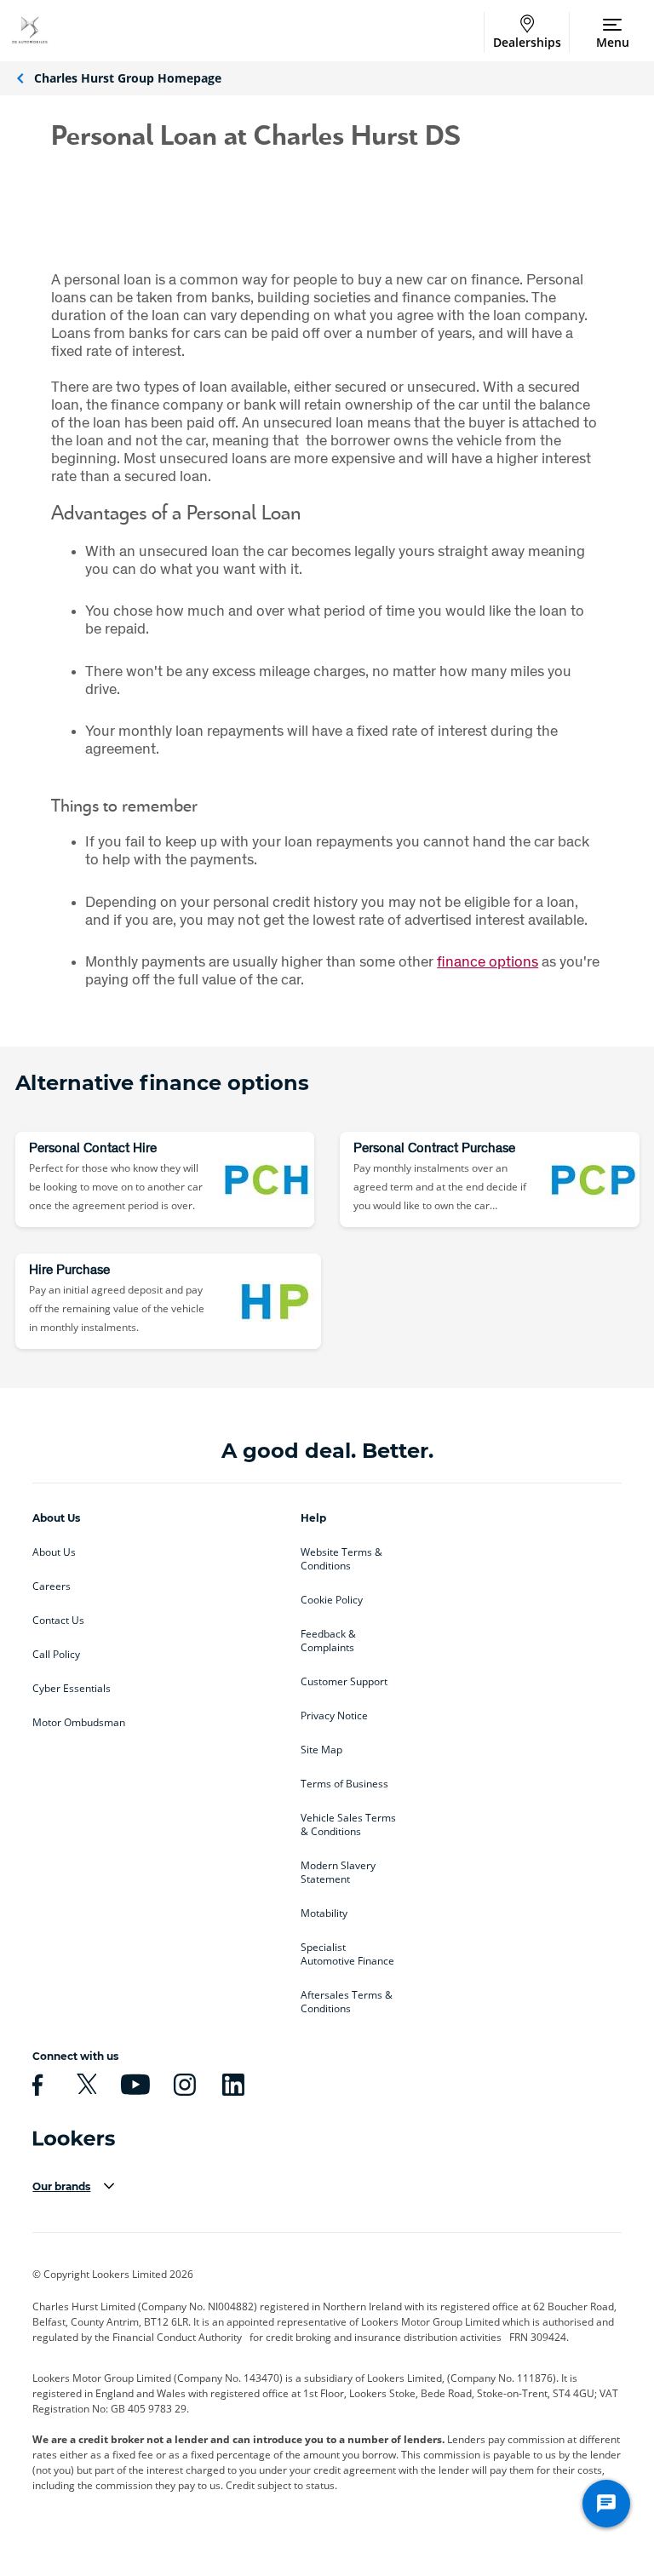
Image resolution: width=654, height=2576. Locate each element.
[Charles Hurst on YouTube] (133, 2085)
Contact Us (58, 1621)
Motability (324, 1913)
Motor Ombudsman (79, 1723)
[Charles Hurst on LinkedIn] (231, 2085)
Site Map (321, 1750)
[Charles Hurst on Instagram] (182, 2085)
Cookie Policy (332, 1600)
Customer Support (344, 1682)
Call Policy (56, 1655)
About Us (54, 1552)
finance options (488, 961)
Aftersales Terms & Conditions (347, 2002)
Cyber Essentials (72, 1689)
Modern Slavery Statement (338, 1873)
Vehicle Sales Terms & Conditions (348, 1825)
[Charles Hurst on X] (84, 2085)
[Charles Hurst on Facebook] (35, 2085)
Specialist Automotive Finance (347, 1954)
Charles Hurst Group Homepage (128, 78)
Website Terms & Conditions (341, 1559)
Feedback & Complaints (328, 1641)
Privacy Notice (334, 1716)
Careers (52, 1586)
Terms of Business (344, 1784)
